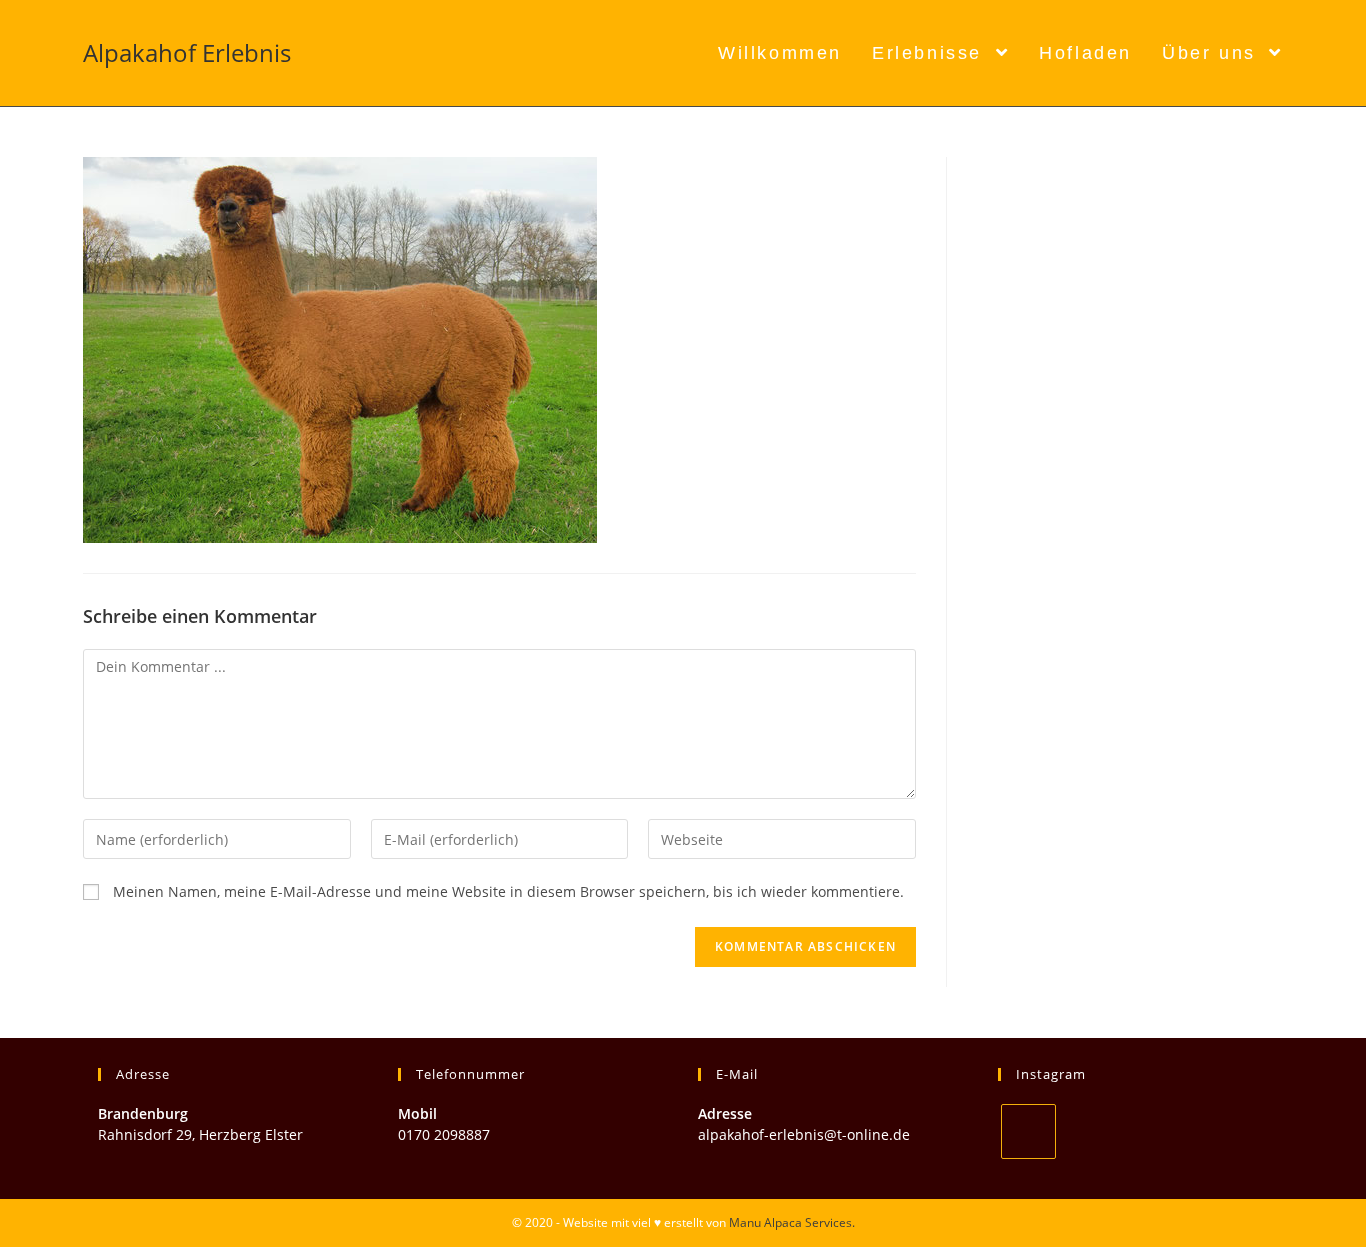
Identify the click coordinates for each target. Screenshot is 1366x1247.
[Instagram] (1028, 1131)
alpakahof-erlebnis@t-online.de (804, 1134)
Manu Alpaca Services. (792, 1222)
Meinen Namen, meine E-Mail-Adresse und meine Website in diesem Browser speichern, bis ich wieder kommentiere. (508, 891)
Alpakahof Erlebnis (187, 52)
